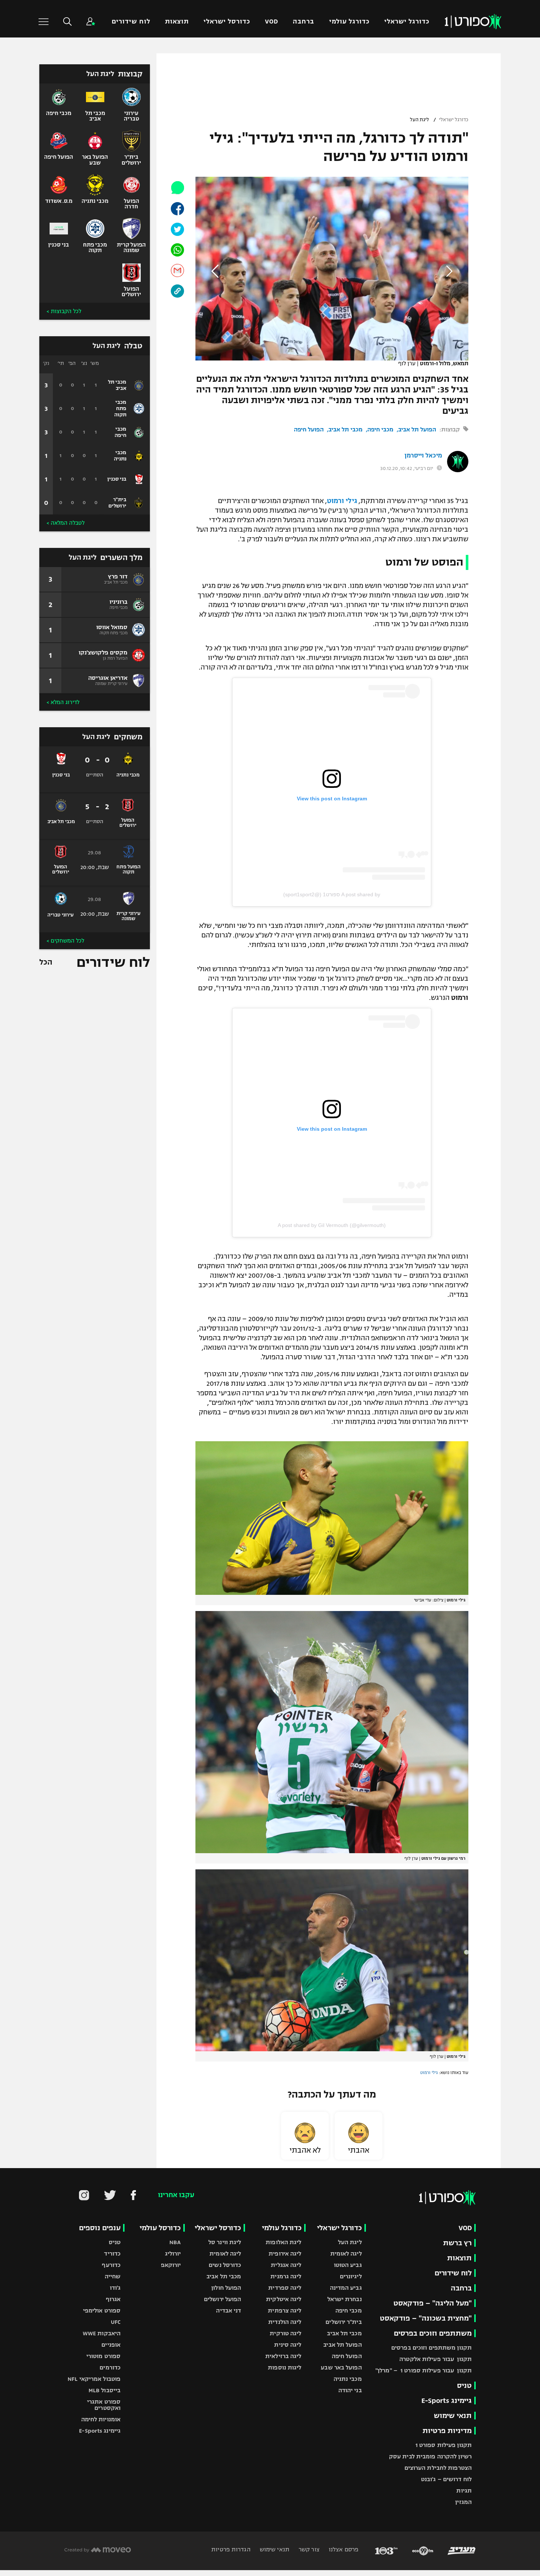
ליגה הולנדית (285, 2322)
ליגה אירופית (285, 2254)
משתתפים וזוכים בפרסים (433, 2333)
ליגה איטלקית (284, 2299)
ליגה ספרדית (285, 2288)
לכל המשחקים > (65, 941)
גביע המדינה (346, 2288)
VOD (271, 21)
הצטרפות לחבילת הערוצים (438, 2468)
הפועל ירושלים (222, 2299)
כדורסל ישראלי (227, 21)
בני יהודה (350, 2390)
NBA (175, 2242)
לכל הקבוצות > (64, 311)
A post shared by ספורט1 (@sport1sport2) (332, 894)
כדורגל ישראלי (407, 21)
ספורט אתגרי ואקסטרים (104, 2405)
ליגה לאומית (346, 2254)
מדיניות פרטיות (447, 2431)
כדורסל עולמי (160, 2228)
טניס (464, 2385)
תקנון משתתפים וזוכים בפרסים (431, 2348)
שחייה (113, 2276)
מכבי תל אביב (345, 429)
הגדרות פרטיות (231, 2549)
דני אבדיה (228, 2310)
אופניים (111, 2345)
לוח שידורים (131, 21)
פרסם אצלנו (343, 2549)
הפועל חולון (226, 2288)
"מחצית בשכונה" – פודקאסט (426, 2318)
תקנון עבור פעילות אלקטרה (435, 2359)
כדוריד (112, 2254)
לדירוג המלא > (63, 702)
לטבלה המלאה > (66, 523)
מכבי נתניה (348, 2379)
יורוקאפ (171, 2265)
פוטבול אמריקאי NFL (94, 2379)
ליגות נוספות (285, 2367)
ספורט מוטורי (103, 2356)
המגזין (463, 2502)
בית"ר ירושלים (343, 2322)
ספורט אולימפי (102, 2310)
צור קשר (308, 2549)
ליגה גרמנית (286, 2276)
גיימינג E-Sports (447, 2401)
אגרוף (113, 2299)
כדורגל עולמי (349, 21)
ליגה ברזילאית (283, 2356)
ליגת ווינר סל (225, 2242)
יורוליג (173, 2254)
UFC (116, 2322)
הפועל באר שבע (341, 2367)
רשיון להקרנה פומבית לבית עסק (430, 2456)
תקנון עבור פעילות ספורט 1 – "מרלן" (424, 2370)
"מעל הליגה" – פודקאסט (433, 2303)
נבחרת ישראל (345, 2299)
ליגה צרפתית (285, 2310)
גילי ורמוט (342, 501)
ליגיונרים (351, 2276)
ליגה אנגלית (286, 2265)
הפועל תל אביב (417, 429)
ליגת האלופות (283, 2242)
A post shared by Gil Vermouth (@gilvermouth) (332, 1225)
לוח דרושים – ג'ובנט (446, 2479)
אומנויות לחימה (101, 2419)
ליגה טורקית (285, 2333)
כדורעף (111, 2265)
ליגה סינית (288, 2345)
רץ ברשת (457, 2243)
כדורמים (110, 2367)
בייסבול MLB (105, 2390)
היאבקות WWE (102, 2333)
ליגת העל (420, 120)
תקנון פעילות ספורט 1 (444, 2445)
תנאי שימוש (453, 2416)
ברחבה (303, 21)
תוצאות (177, 21)
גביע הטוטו (348, 2265)
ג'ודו (115, 2288)
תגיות (464, 2491)
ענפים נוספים (100, 2228)
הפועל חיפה (309, 429)
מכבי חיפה (380, 429)
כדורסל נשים (225, 2265)
